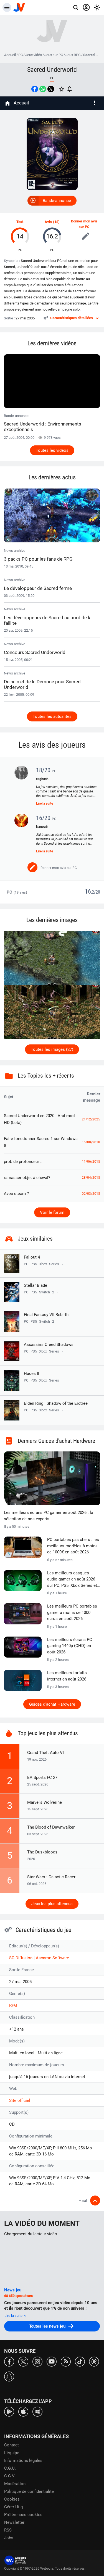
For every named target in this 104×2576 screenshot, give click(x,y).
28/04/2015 (91, 1178)
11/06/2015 (91, 1162)
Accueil (10, 55)
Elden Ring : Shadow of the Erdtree (56, 1403)
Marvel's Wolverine (45, 1802)
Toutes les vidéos (52, 450)
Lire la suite (45, 803)
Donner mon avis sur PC (84, 224)
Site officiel (20, 2100)
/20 (97, 892)
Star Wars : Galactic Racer (51, 1877)
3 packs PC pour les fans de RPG (38, 559)
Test (20, 222)
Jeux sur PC (54, 55)
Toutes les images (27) (52, 1049)
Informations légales (23, 2461)
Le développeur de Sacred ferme (38, 588)
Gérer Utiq (14, 2507)
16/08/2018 (91, 1142)
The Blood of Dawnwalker (51, 1827)
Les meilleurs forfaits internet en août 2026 (67, 1676)
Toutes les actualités (52, 716)
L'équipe (12, 2453)
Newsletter (14, 2522)
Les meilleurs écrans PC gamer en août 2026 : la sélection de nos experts (49, 1516)
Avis (48, 222)
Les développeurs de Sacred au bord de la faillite (48, 620)
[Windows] (37, 2411)
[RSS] (66, 2361)
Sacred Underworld (52, 70)
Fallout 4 (32, 1257)
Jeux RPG (73, 55)
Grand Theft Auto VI (45, 1753)
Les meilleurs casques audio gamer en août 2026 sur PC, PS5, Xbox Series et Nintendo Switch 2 (72, 1580)
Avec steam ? (16, 1194)
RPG (13, 2005)
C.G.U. (10, 2468)
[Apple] (23, 2411)
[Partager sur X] (51, 89)
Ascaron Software (52, 1958)
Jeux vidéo (34, 55)
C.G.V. (10, 2476)
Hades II (31, 1374)
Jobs (9, 2538)
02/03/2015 (91, 1194)
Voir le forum (52, 1212)
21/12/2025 (91, 1119)
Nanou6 (42, 827)
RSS (8, 2530)
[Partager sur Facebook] (35, 89)
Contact (12, 2445)
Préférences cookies (23, 2515)
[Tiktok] (80, 2361)
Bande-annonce (57, 201)
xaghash (42, 779)
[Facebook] (9, 2361)
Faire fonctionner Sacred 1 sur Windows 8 (41, 1142)
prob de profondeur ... (24, 1162)
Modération (15, 2484)
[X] (23, 2361)
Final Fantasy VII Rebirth (46, 1315)
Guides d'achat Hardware (52, 1704)
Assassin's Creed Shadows (49, 1345)
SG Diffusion (21, 1958)
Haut (83, 2201)
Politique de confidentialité (29, 2491)
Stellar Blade (35, 1285)
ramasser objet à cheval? (27, 1178)
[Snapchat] (9, 2376)
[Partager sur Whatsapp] (43, 89)
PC (21, 55)
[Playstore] (9, 2411)
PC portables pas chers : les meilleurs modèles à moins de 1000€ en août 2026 (73, 1546)
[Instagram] (37, 2361)
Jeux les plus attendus (52, 1904)
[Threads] (94, 2361)
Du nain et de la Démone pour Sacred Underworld (42, 684)
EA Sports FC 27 (42, 1777)
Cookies (12, 2499)
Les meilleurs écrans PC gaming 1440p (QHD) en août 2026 (70, 1646)
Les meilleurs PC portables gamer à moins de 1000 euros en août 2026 (72, 1612)
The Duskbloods (42, 1852)
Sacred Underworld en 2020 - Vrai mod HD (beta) (39, 1119)
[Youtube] (52, 2361)
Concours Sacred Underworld (35, 652)
